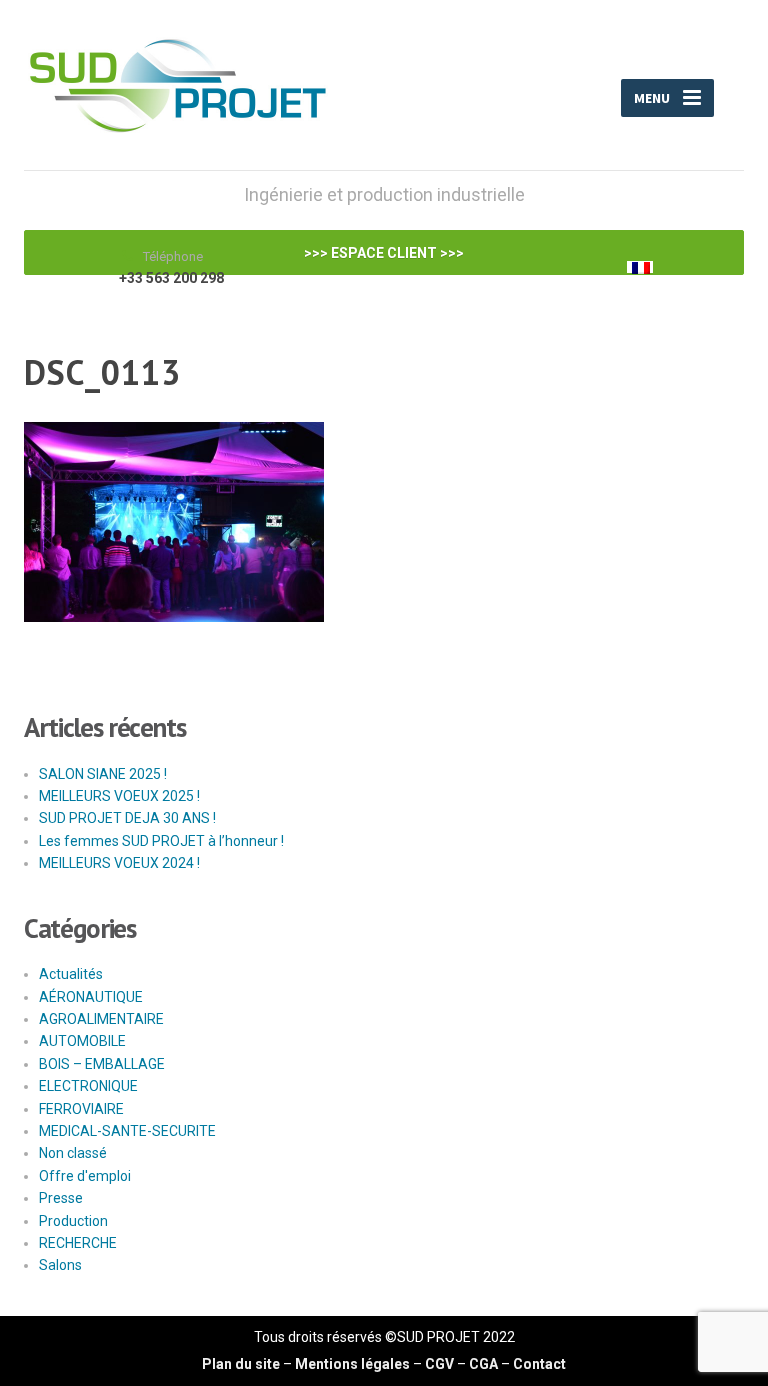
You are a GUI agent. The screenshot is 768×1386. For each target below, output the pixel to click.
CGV (439, 1364)
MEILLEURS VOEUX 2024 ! (119, 863)
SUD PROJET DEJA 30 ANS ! (127, 818)
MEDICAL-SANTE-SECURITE (127, 1131)
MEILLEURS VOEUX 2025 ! (119, 796)
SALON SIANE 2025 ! (103, 774)
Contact (539, 1364)
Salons (60, 1265)
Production (73, 1221)
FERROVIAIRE (81, 1109)
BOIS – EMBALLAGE (102, 1064)
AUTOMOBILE (82, 1041)
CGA (483, 1364)
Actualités (71, 974)
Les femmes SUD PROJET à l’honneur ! (161, 841)
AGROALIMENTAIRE (101, 1019)
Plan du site (241, 1364)
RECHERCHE (78, 1243)
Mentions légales (352, 1364)
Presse (61, 1198)
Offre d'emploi (85, 1176)
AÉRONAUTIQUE (91, 997)
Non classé (73, 1153)
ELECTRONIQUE (88, 1086)
